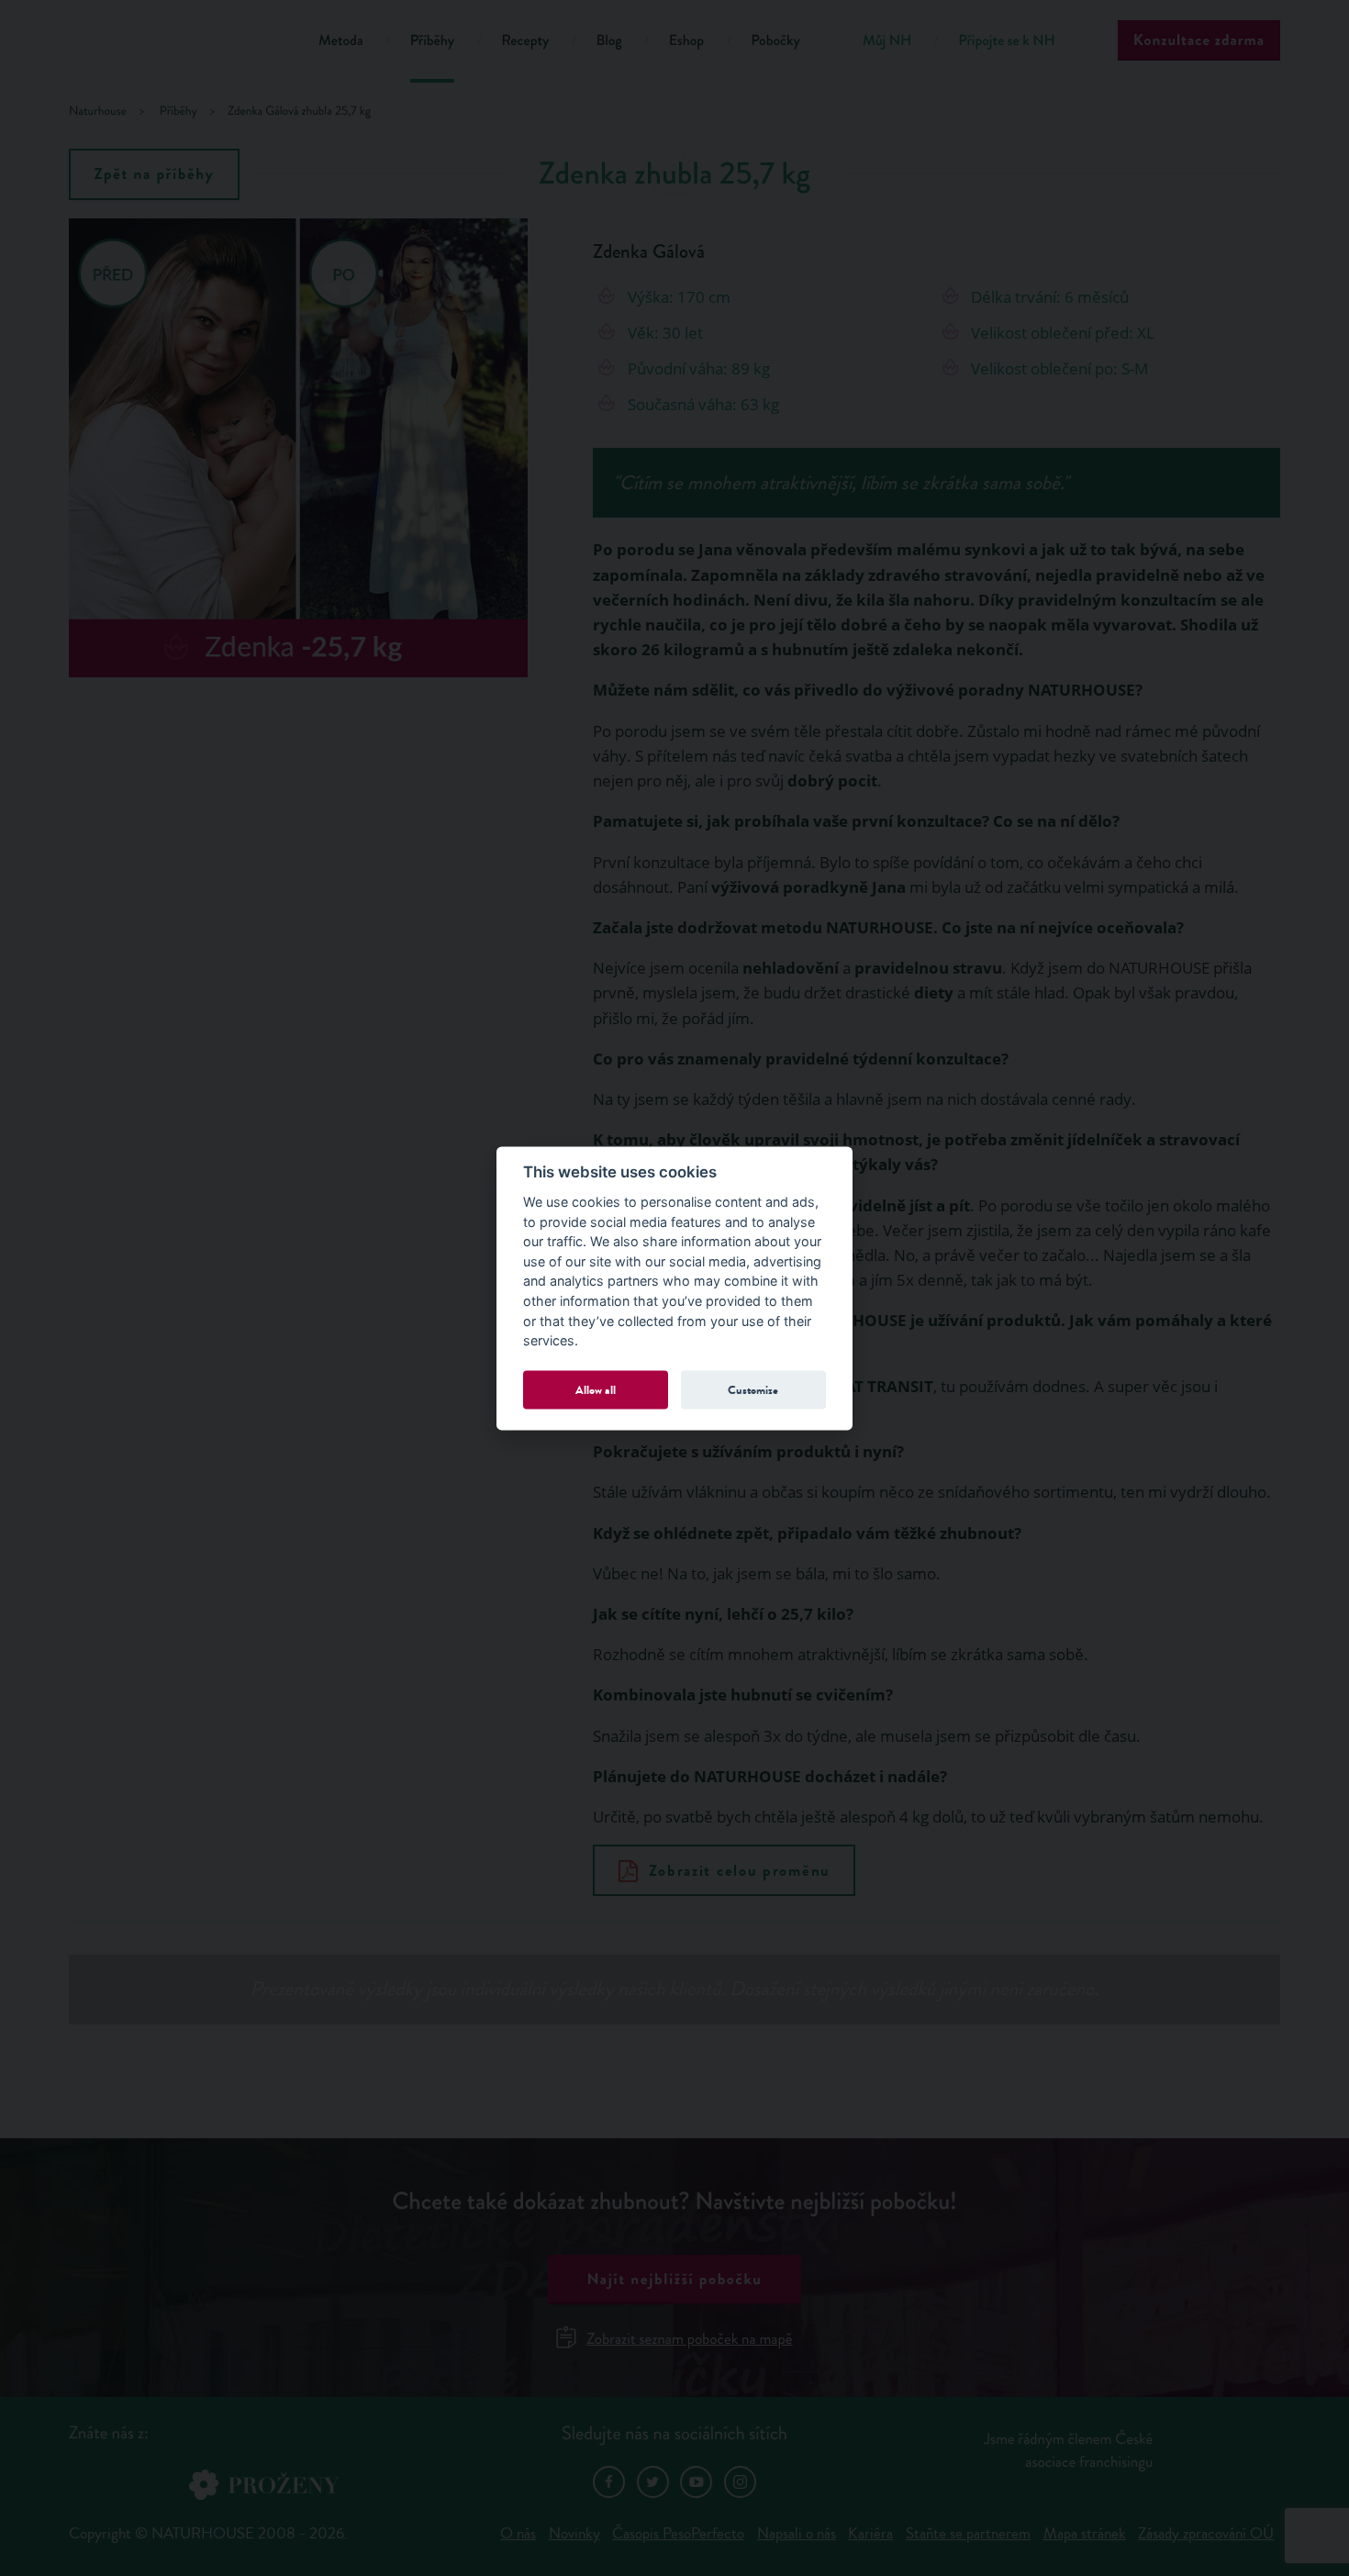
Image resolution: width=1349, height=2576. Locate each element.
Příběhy (433, 41)
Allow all (596, 1390)
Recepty (525, 41)
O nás (518, 2533)
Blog (608, 41)
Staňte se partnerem (968, 2533)
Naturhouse (98, 112)
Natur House (170, 44)
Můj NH (887, 41)
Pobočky (775, 41)
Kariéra (870, 2533)
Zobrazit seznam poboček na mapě (689, 2339)
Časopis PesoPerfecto (678, 2533)
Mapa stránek (1085, 2533)
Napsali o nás (797, 2533)
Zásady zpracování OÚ (1206, 2533)
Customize (753, 1390)
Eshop (686, 41)
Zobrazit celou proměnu (740, 1871)
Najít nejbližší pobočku (674, 2279)
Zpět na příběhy (155, 174)
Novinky (574, 2533)
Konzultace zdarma (1199, 40)
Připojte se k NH (1006, 41)
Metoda (341, 41)
